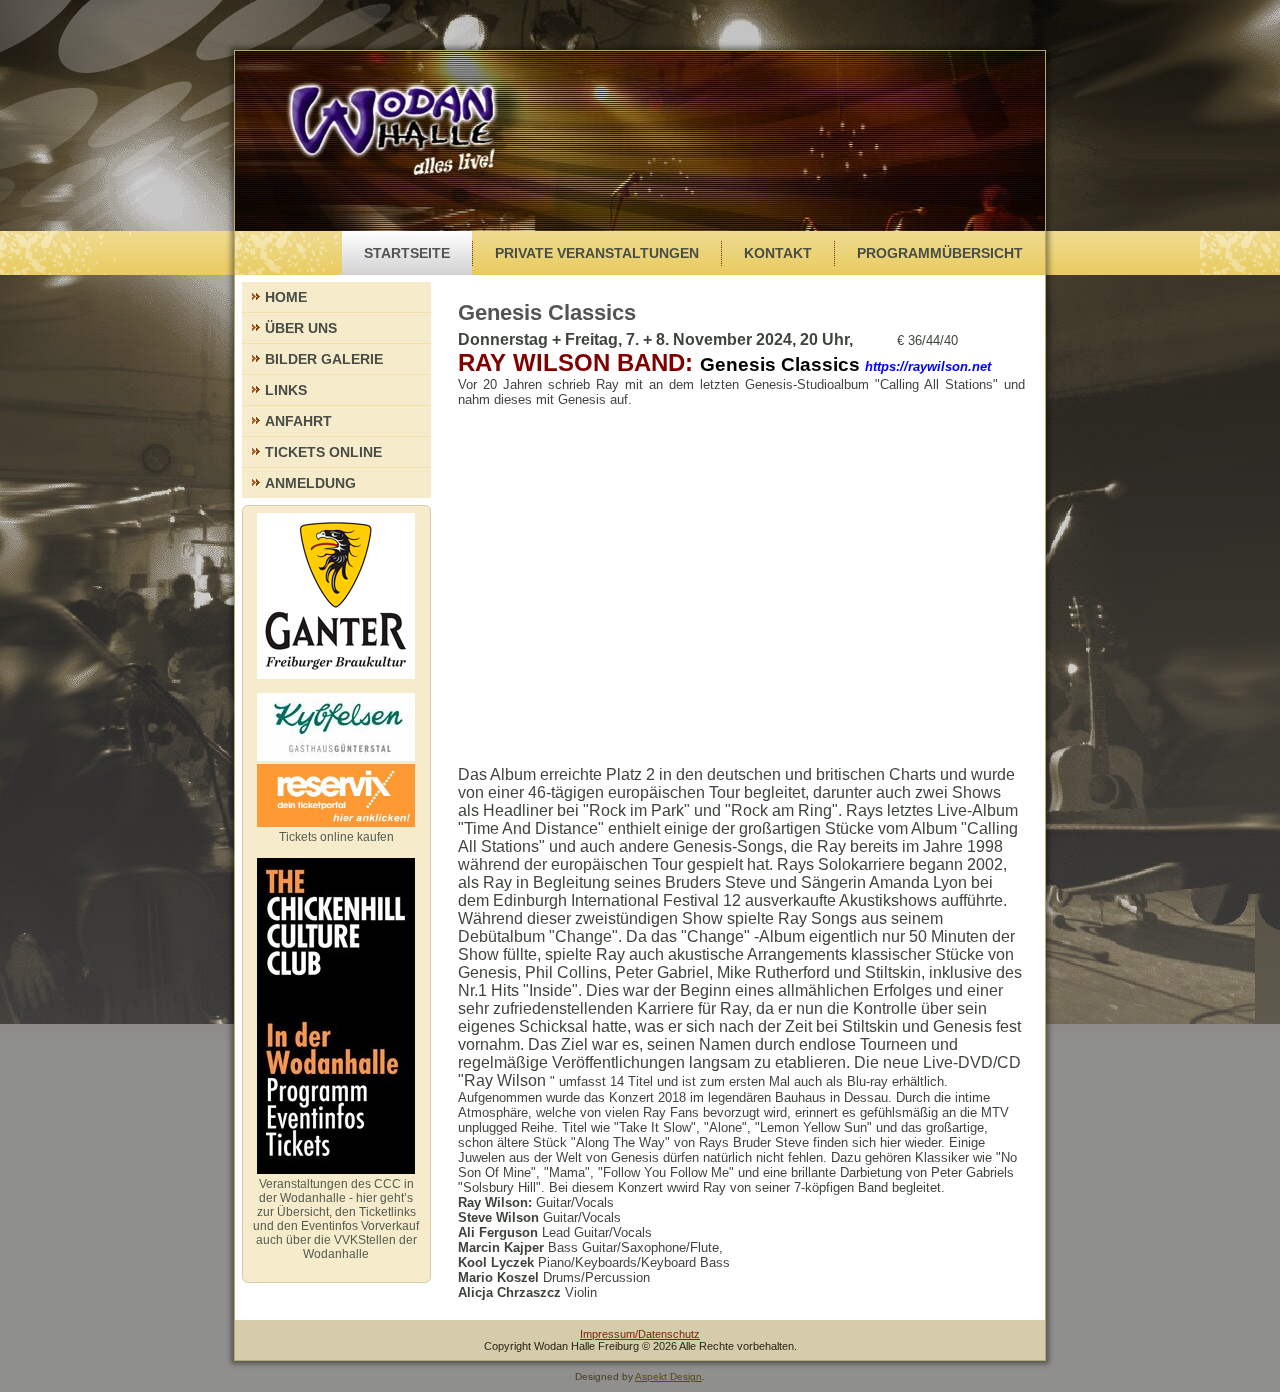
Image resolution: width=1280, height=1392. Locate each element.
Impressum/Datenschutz (640, 1334)
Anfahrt (298, 421)
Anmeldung (310, 483)
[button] (742, 392)
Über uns (301, 328)
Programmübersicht (940, 253)
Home (286, 297)
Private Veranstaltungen (597, 253)
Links (286, 390)
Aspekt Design (668, 1376)
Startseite (407, 253)
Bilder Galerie (324, 359)
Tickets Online (323, 452)
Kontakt (778, 253)
